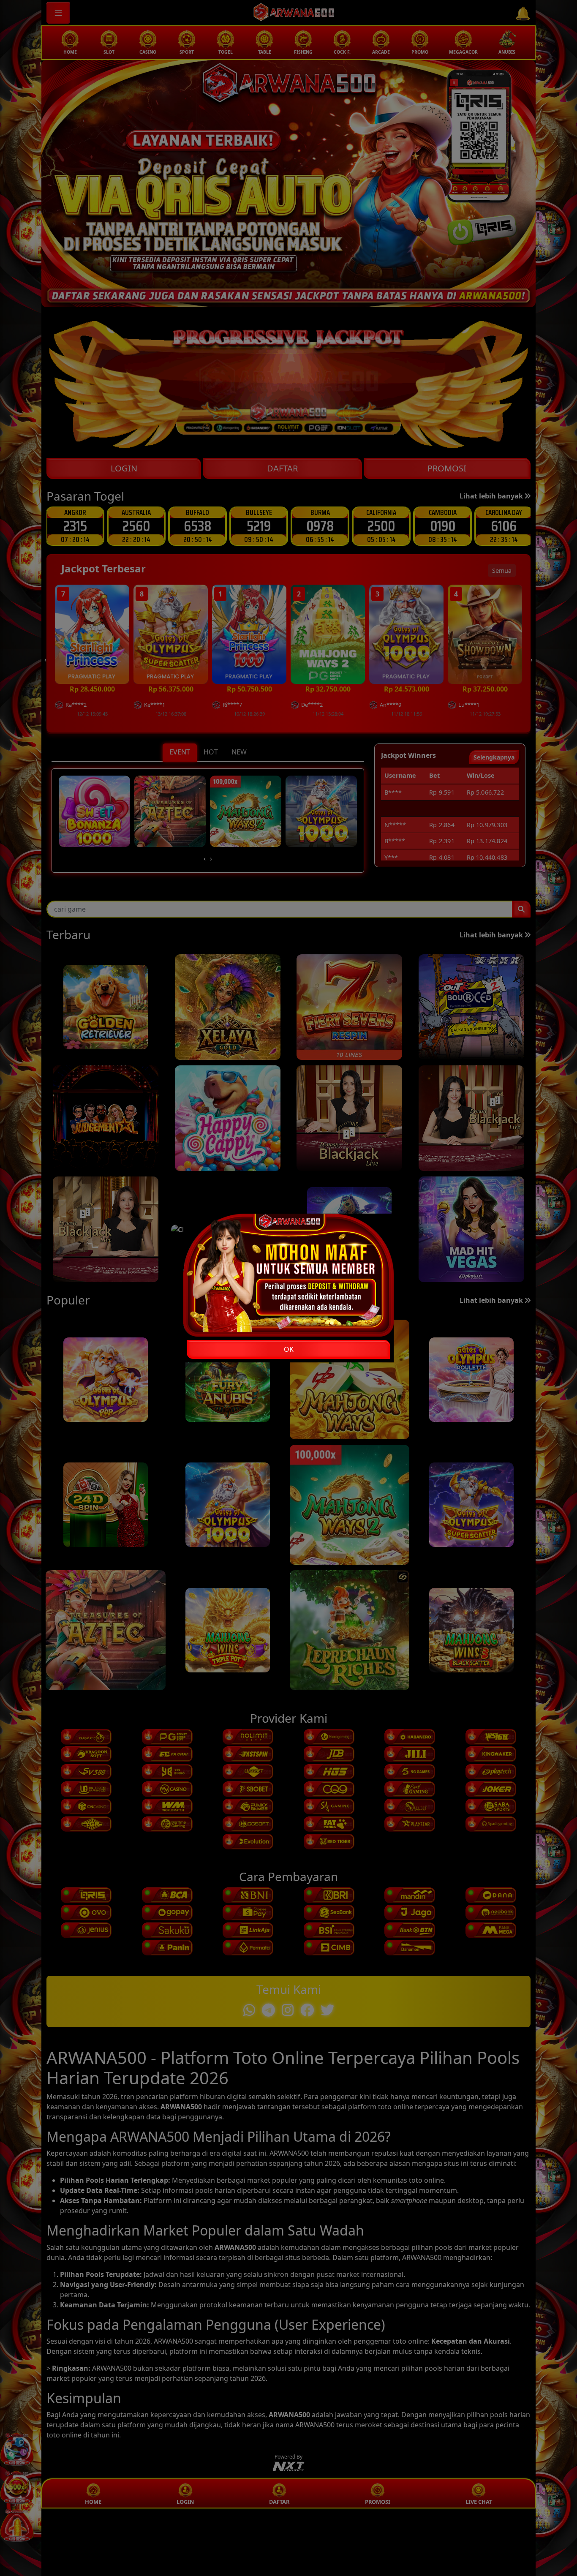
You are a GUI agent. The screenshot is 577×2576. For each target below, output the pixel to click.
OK (289, 1349)
